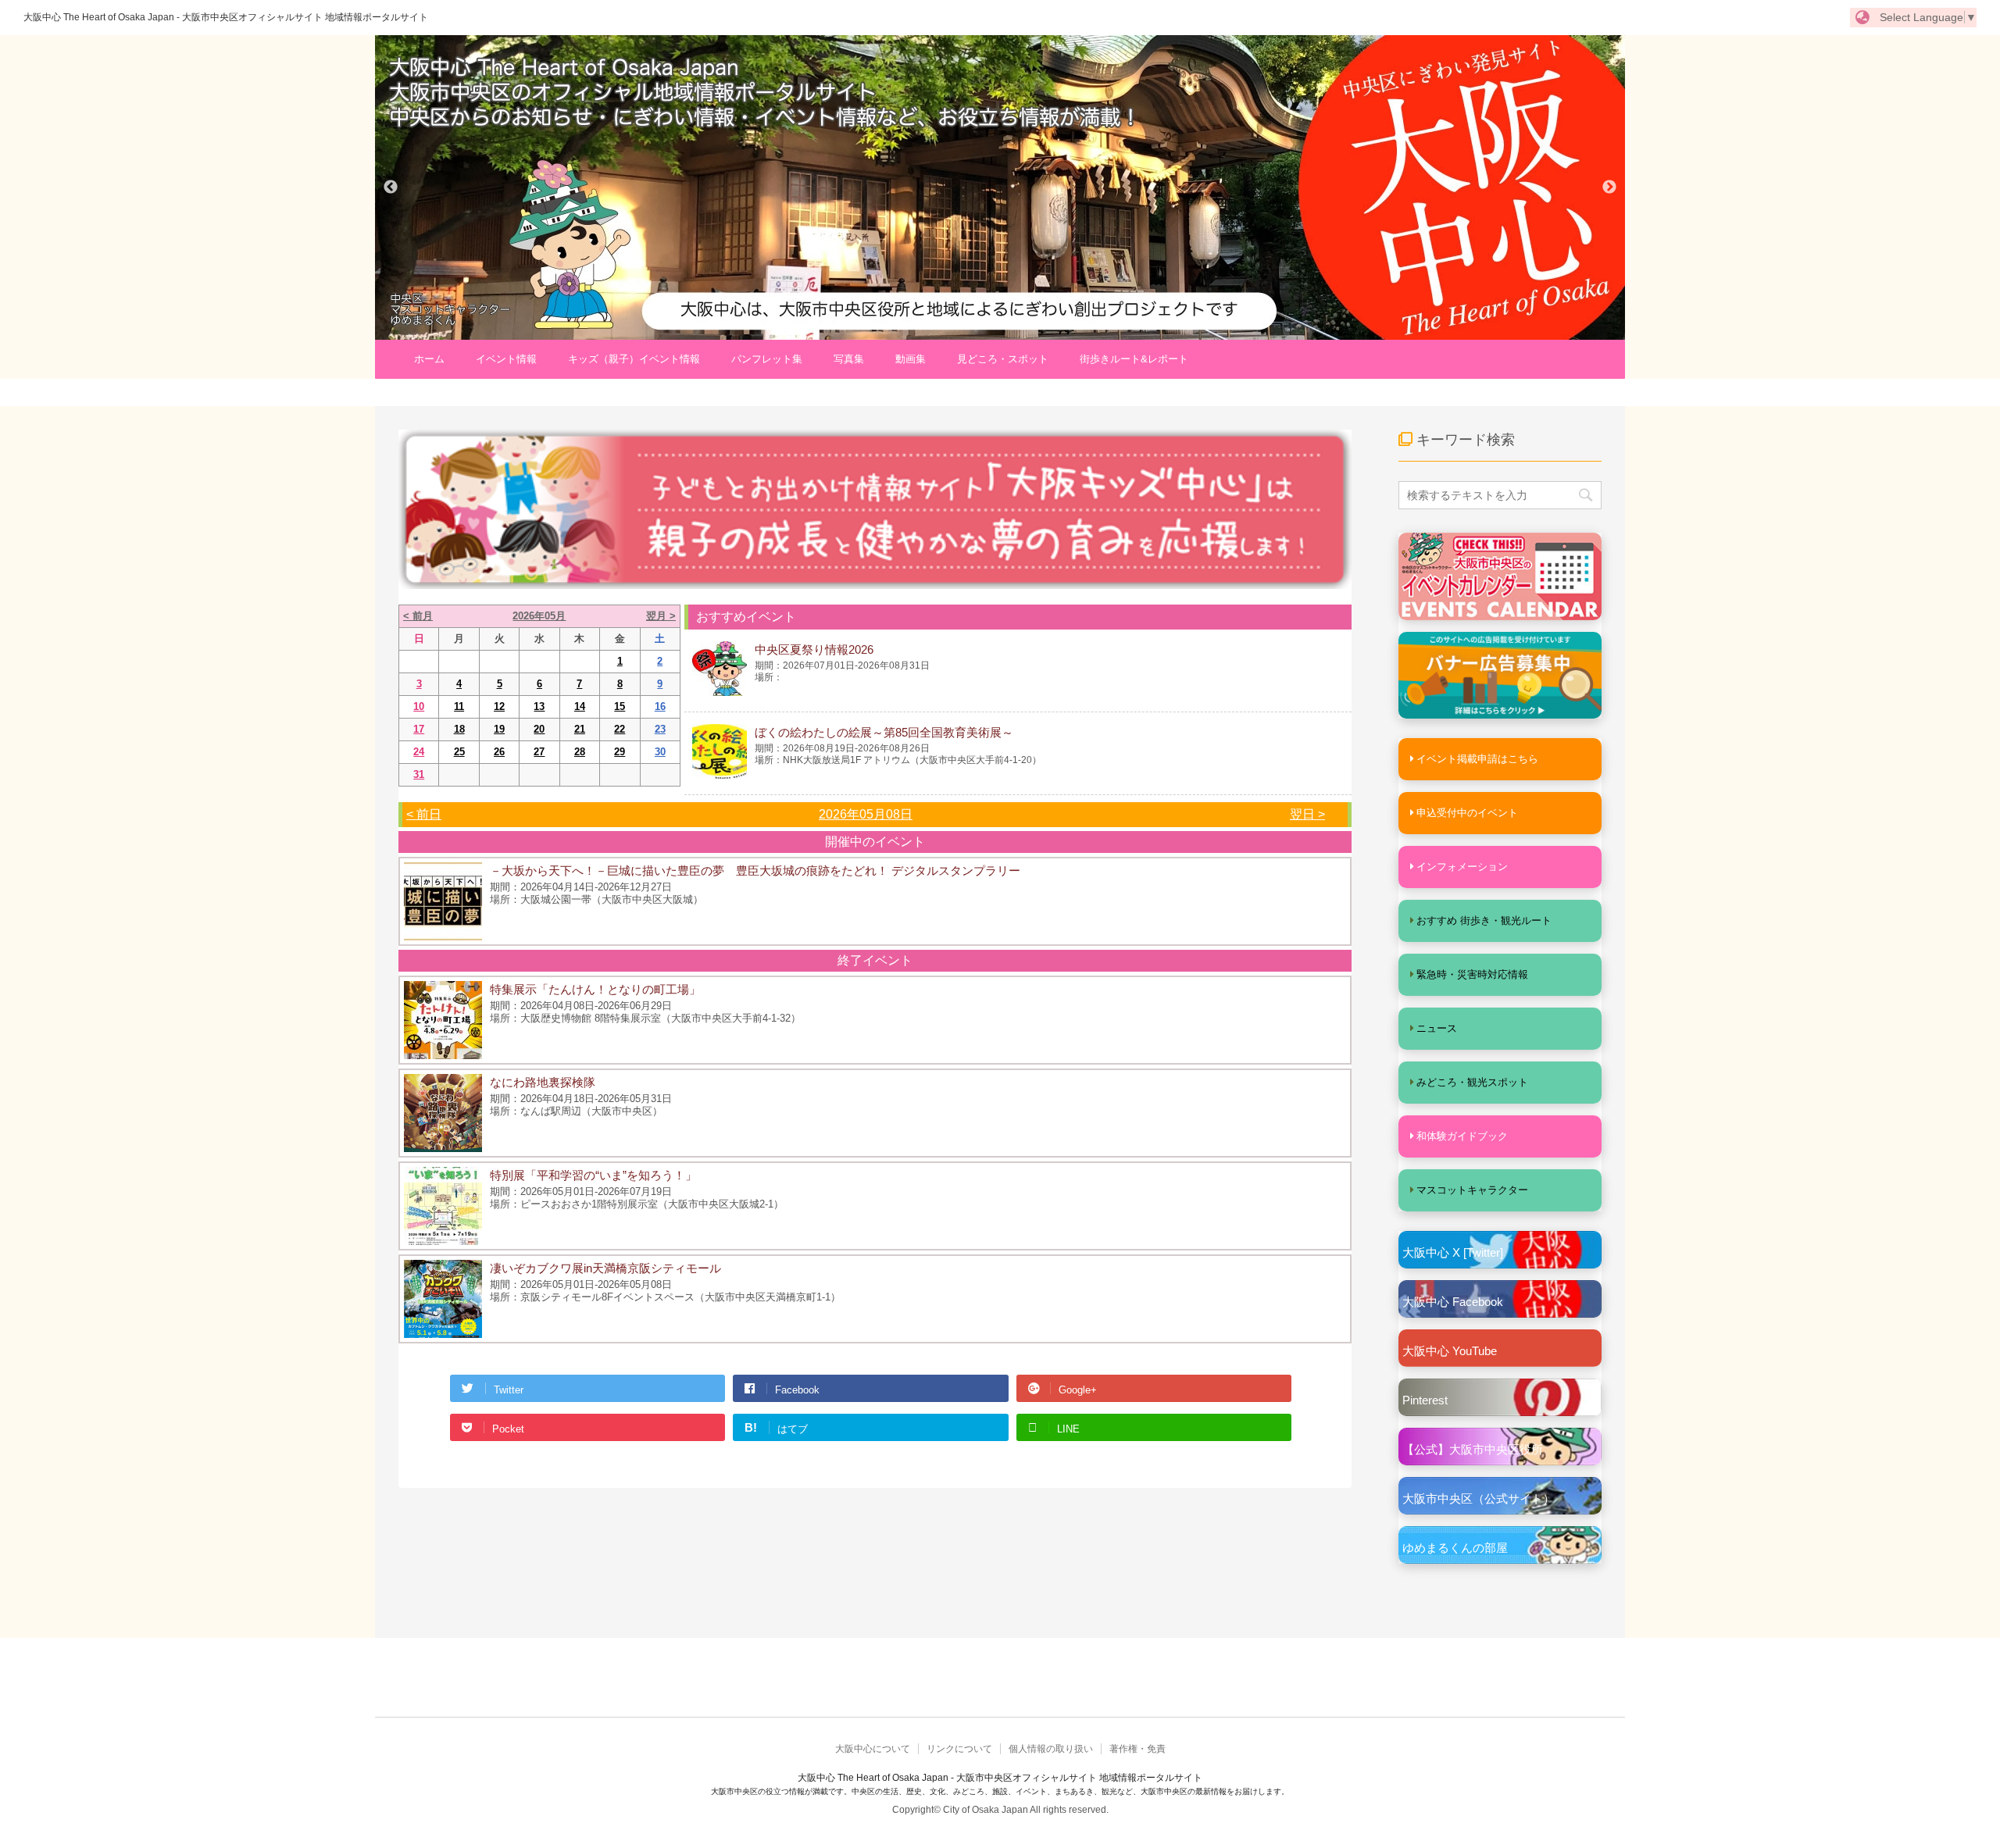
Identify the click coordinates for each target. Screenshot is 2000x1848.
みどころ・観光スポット (1472, 1082)
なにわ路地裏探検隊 (543, 1082)
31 (419, 774)
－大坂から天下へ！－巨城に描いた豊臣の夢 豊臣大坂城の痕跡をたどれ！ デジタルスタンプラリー (755, 870)
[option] (1000, 187)
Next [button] (1609, 187)
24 (419, 752)
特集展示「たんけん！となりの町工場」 (595, 989)
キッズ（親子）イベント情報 (634, 359)
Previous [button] (391, 187)
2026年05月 (539, 616)
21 (580, 729)
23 (660, 729)
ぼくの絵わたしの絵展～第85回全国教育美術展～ (884, 732)
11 (459, 706)
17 (419, 729)
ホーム (429, 359)
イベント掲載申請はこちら (1477, 759)
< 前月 (418, 616)
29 (620, 752)
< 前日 (424, 814)
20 (539, 729)
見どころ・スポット (1003, 359)
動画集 (911, 359)
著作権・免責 (1137, 1749)
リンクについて (959, 1749)
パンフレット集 (767, 359)
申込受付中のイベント (1467, 813)
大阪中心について (873, 1749)
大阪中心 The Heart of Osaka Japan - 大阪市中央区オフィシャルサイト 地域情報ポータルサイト (226, 17)
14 (580, 706)
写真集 (849, 359)
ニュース (1437, 1028)
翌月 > (661, 616)
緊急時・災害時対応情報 (1472, 974)
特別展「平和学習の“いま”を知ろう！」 (593, 1175)
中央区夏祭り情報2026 (814, 649)
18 (459, 729)
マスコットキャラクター (1472, 1190)
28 (580, 752)
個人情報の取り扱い (1051, 1749)
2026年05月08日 (866, 814)
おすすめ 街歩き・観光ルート (1484, 920)
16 (660, 706)
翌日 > (1307, 814)
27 (539, 752)
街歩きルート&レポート (1134, 359)
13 (539, 706)
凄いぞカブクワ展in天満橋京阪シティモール (605, 1268)
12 (499, 706)
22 (620, 729)
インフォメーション (1462, 867)
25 (459, 752)
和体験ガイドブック (1462, 1136)
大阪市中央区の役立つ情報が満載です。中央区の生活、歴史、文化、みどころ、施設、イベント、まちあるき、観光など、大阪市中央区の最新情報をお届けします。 (1000, 1791)
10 (419, 706)
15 (620, 706)
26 (499, 752)
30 (660, 752)
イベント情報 (506, 359)
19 (499, 729)
